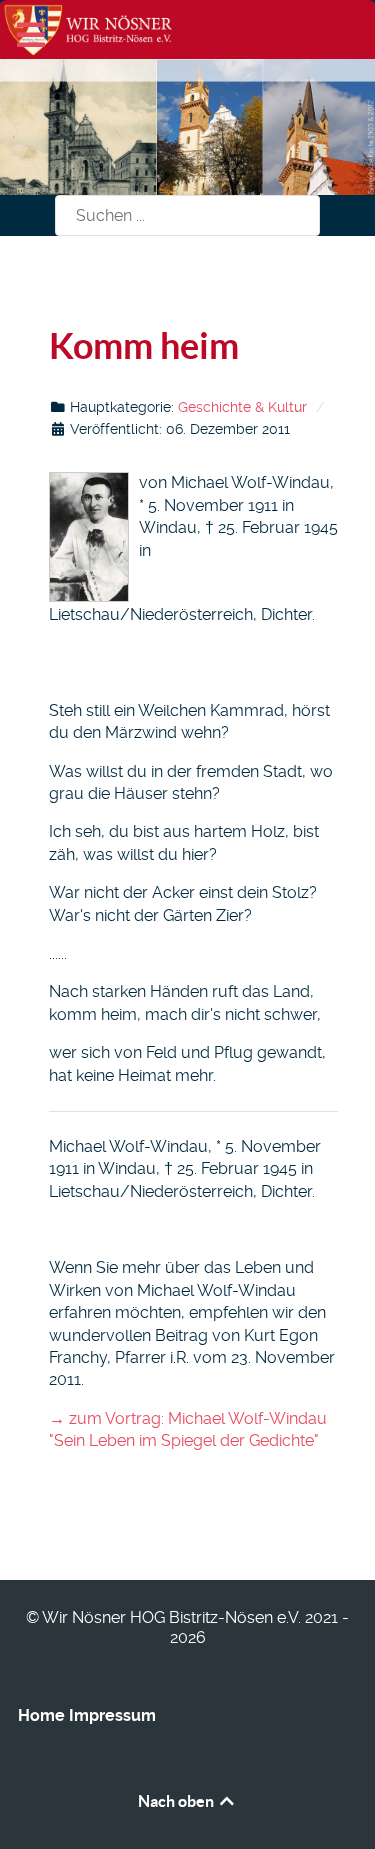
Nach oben (177, 1801)
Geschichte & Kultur (242, 407)
